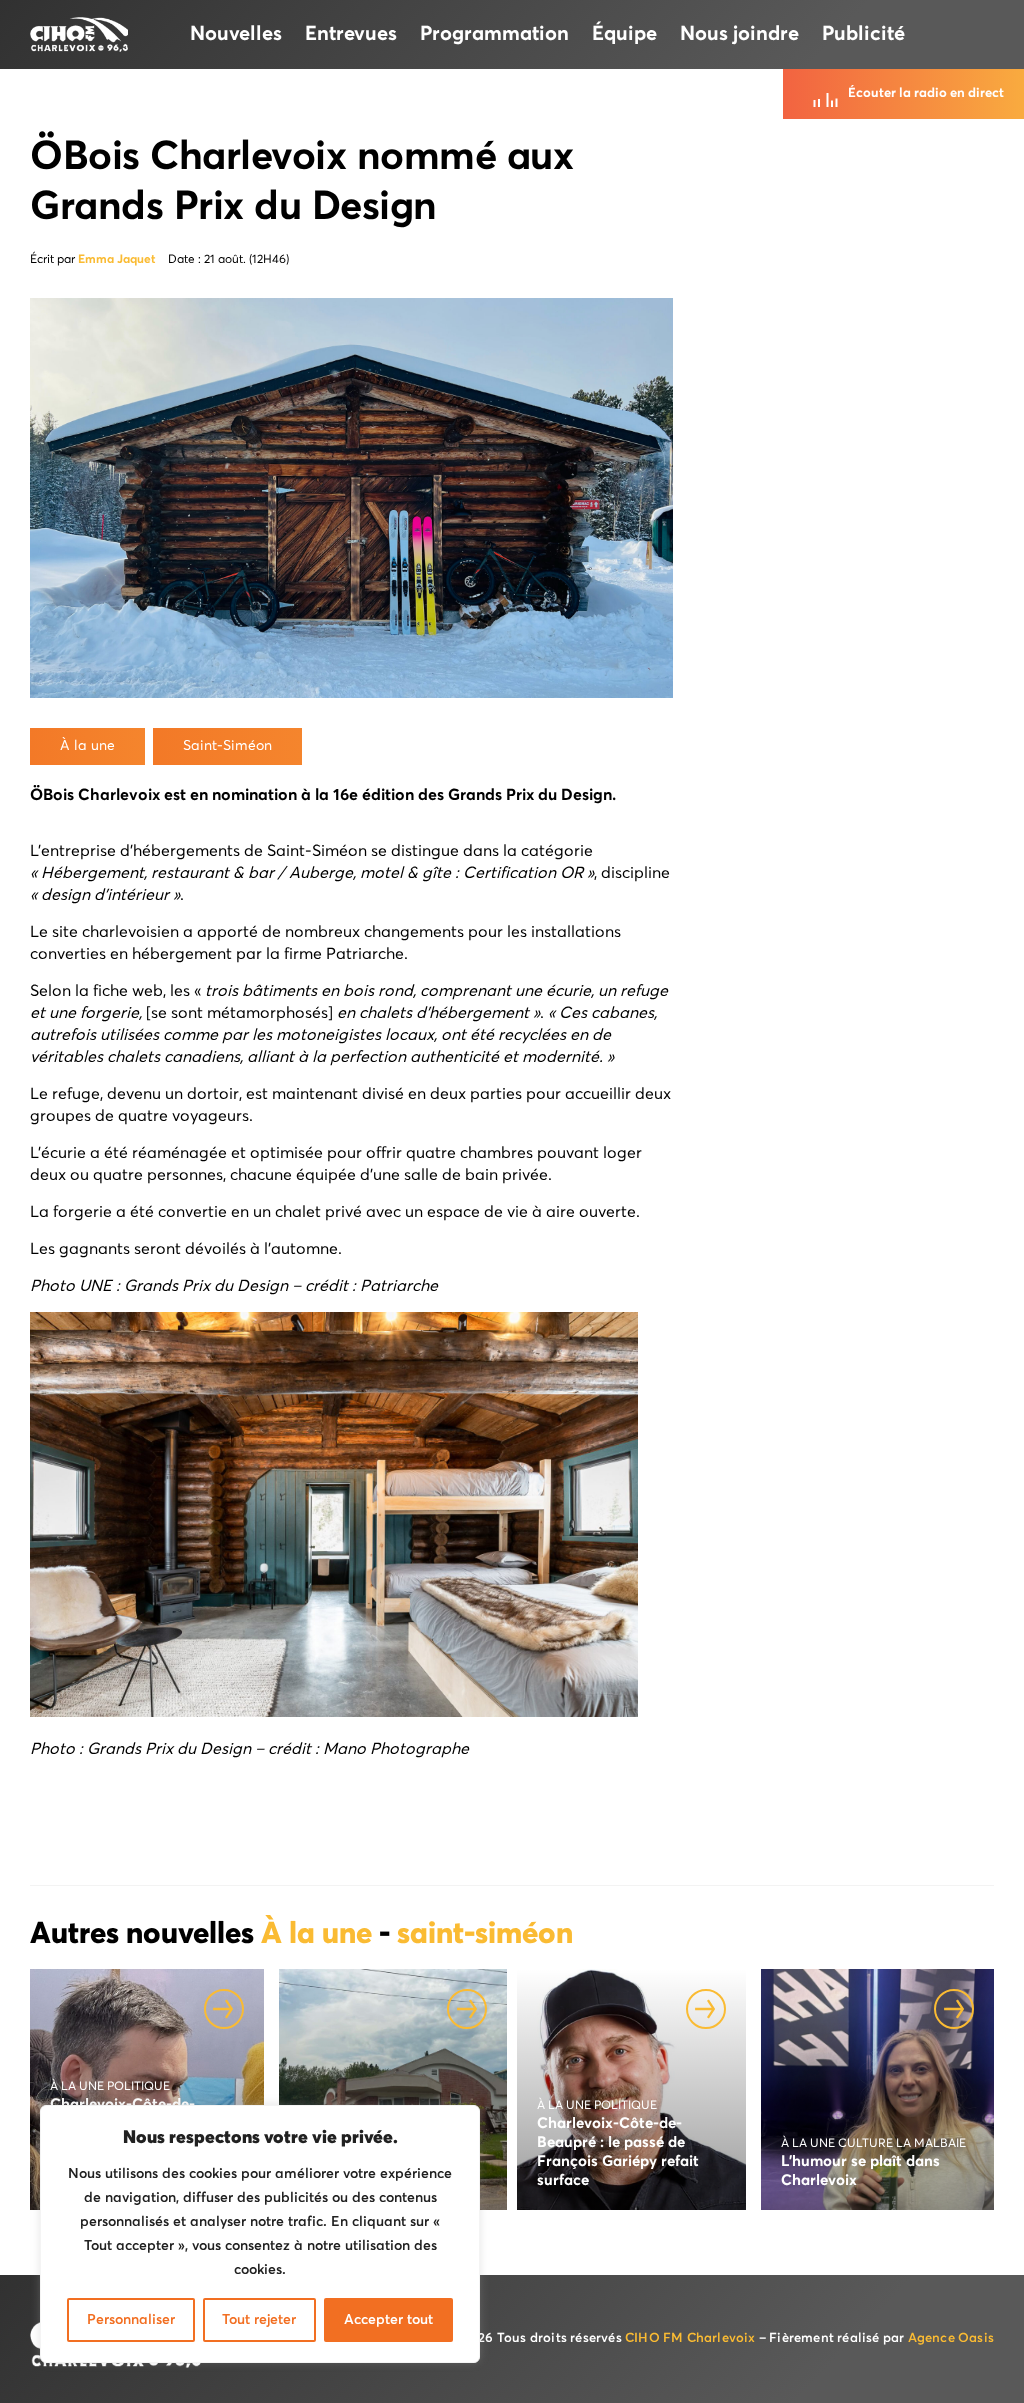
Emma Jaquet (116, 260)
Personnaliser (131, 2320)
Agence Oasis (951, 2338)
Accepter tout (388, 2320)
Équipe (624, 34)
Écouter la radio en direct (926, 93)
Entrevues (351, 34)
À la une (320, 1935)
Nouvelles (236, 34)
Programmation (494, 34)
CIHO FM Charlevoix (690, 2338)
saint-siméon (485, 1935)
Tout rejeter (259, 2320)
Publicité (863, 34)
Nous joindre (739, 34)
